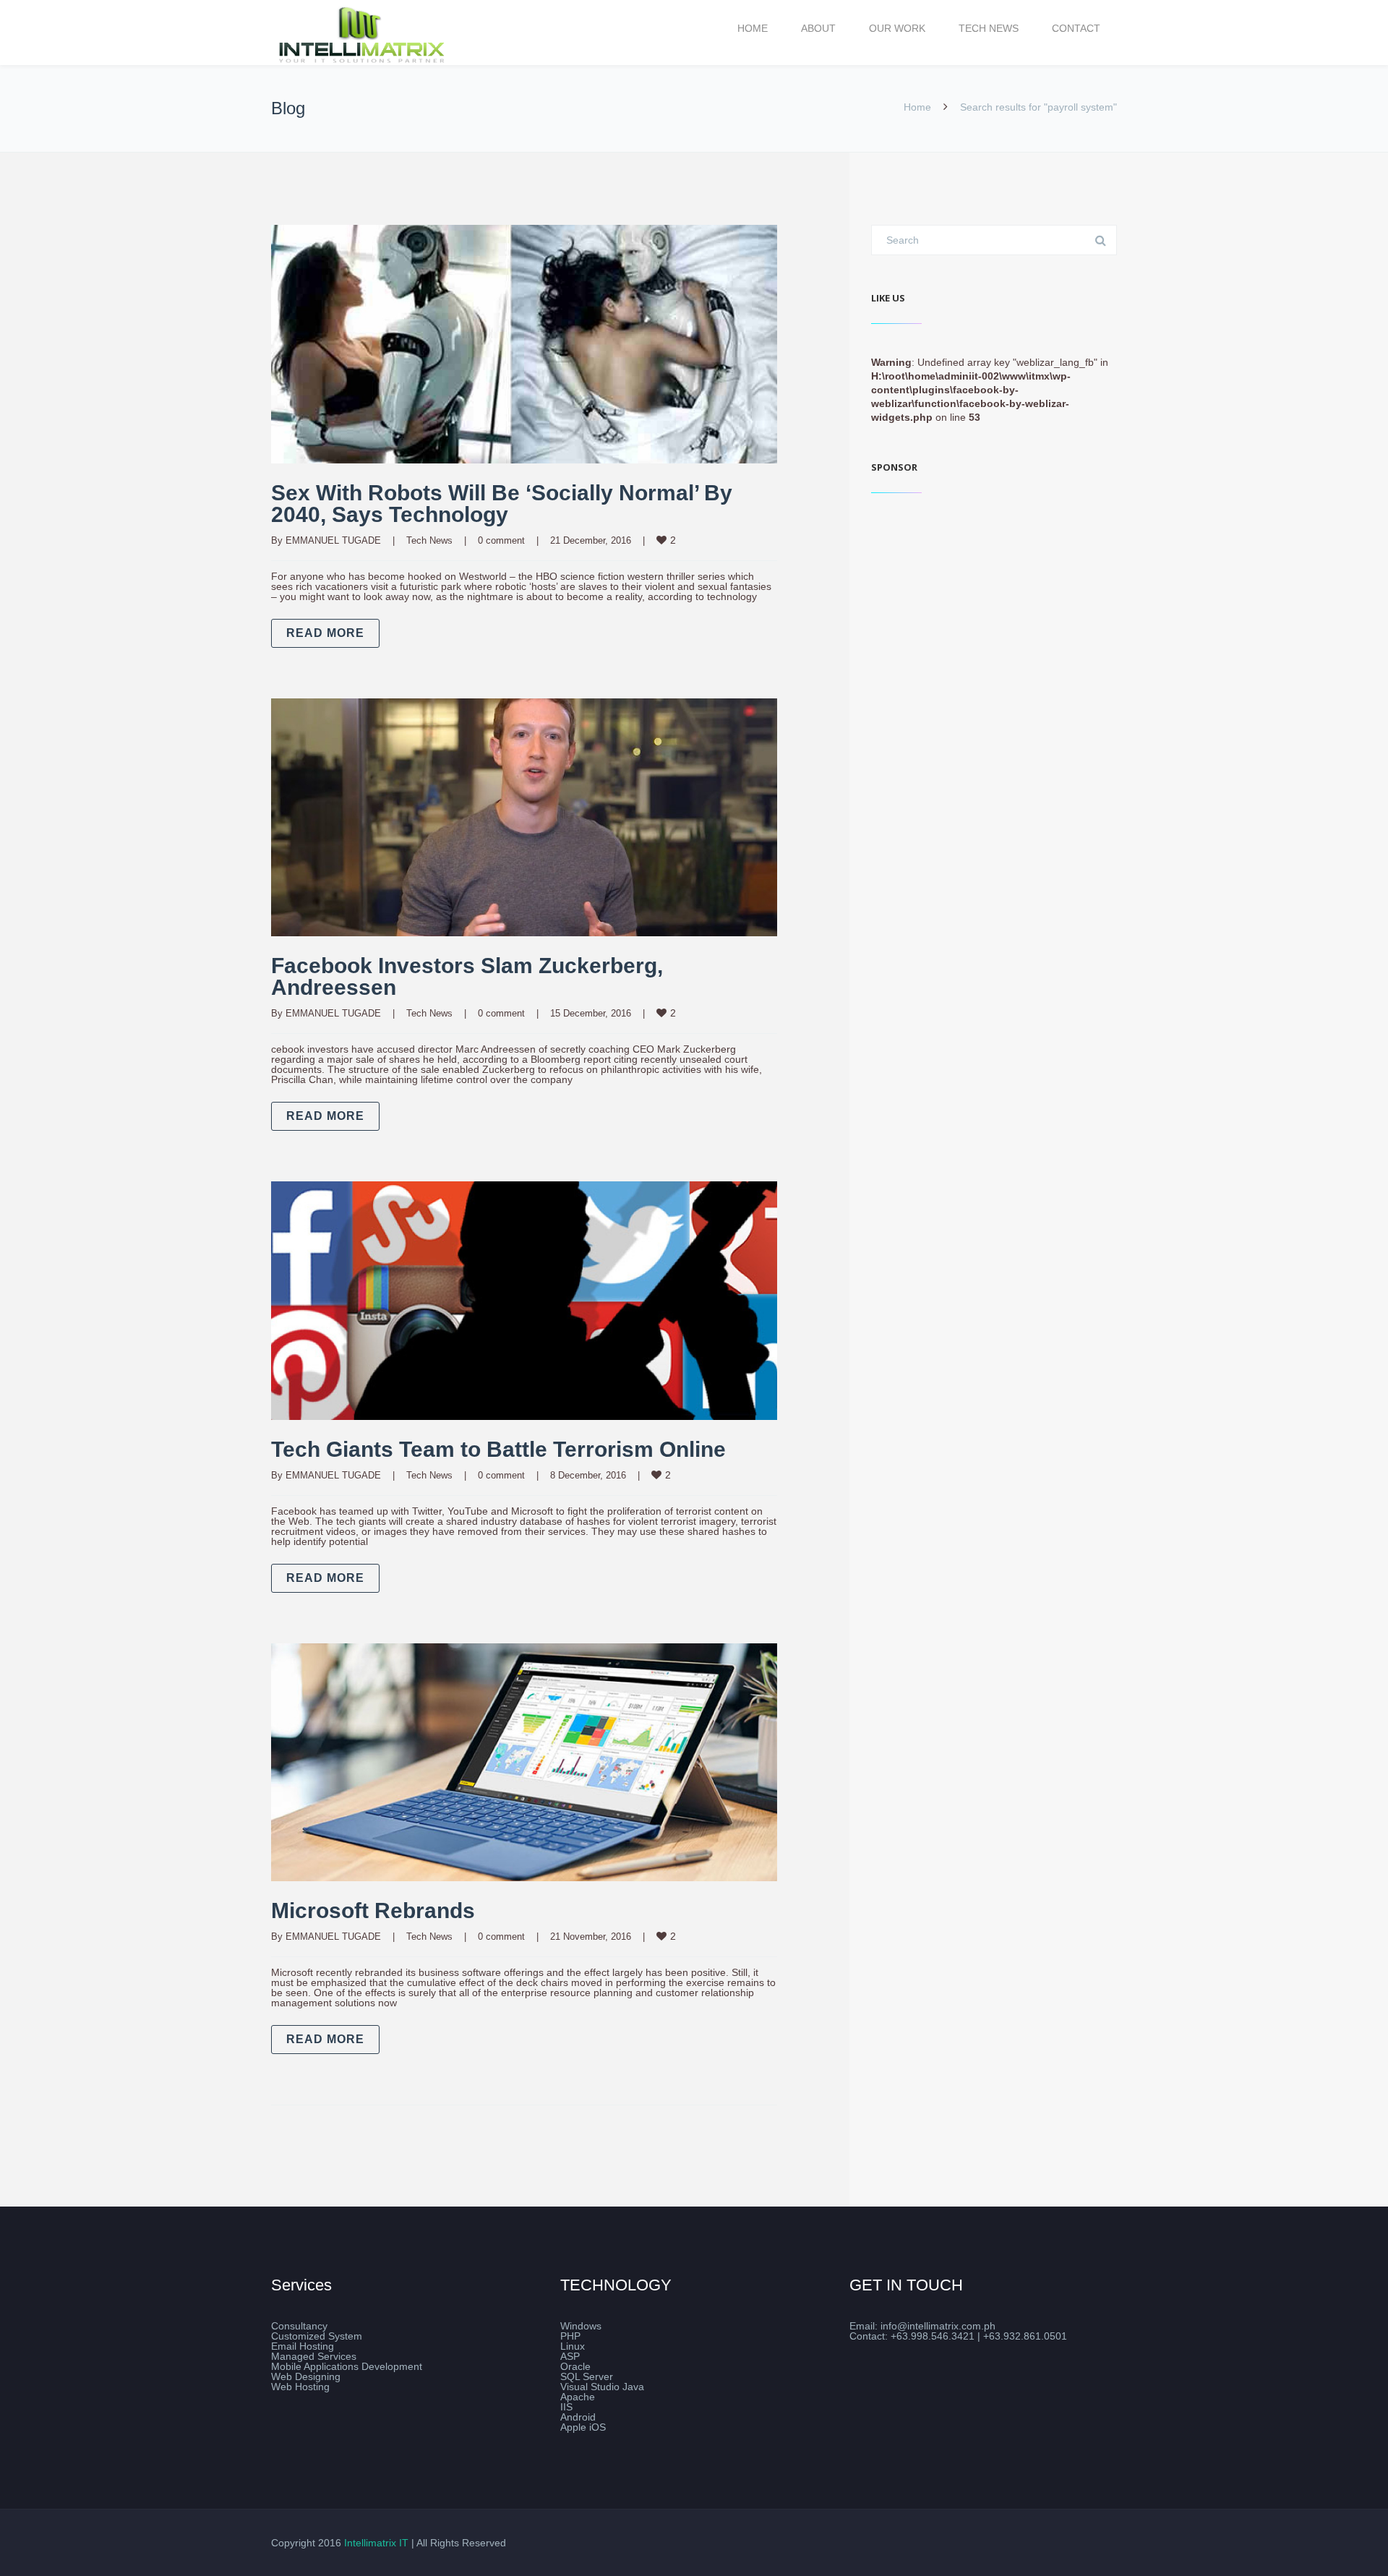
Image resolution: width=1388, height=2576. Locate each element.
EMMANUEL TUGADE (333, 540)
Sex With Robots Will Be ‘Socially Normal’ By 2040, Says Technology (502, 504)
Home (917, 107)
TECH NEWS (989, 28)
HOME (753, 28)
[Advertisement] (994, 612)
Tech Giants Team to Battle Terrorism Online (498, 1449)
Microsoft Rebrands (373, 1910)
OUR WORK (897, 28)
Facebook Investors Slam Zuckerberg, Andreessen (467, 976)
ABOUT (818, 28)
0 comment (501, 540)
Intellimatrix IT (376, 2543)
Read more (325, 633)
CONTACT (1076, 28)
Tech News (429, 540)
